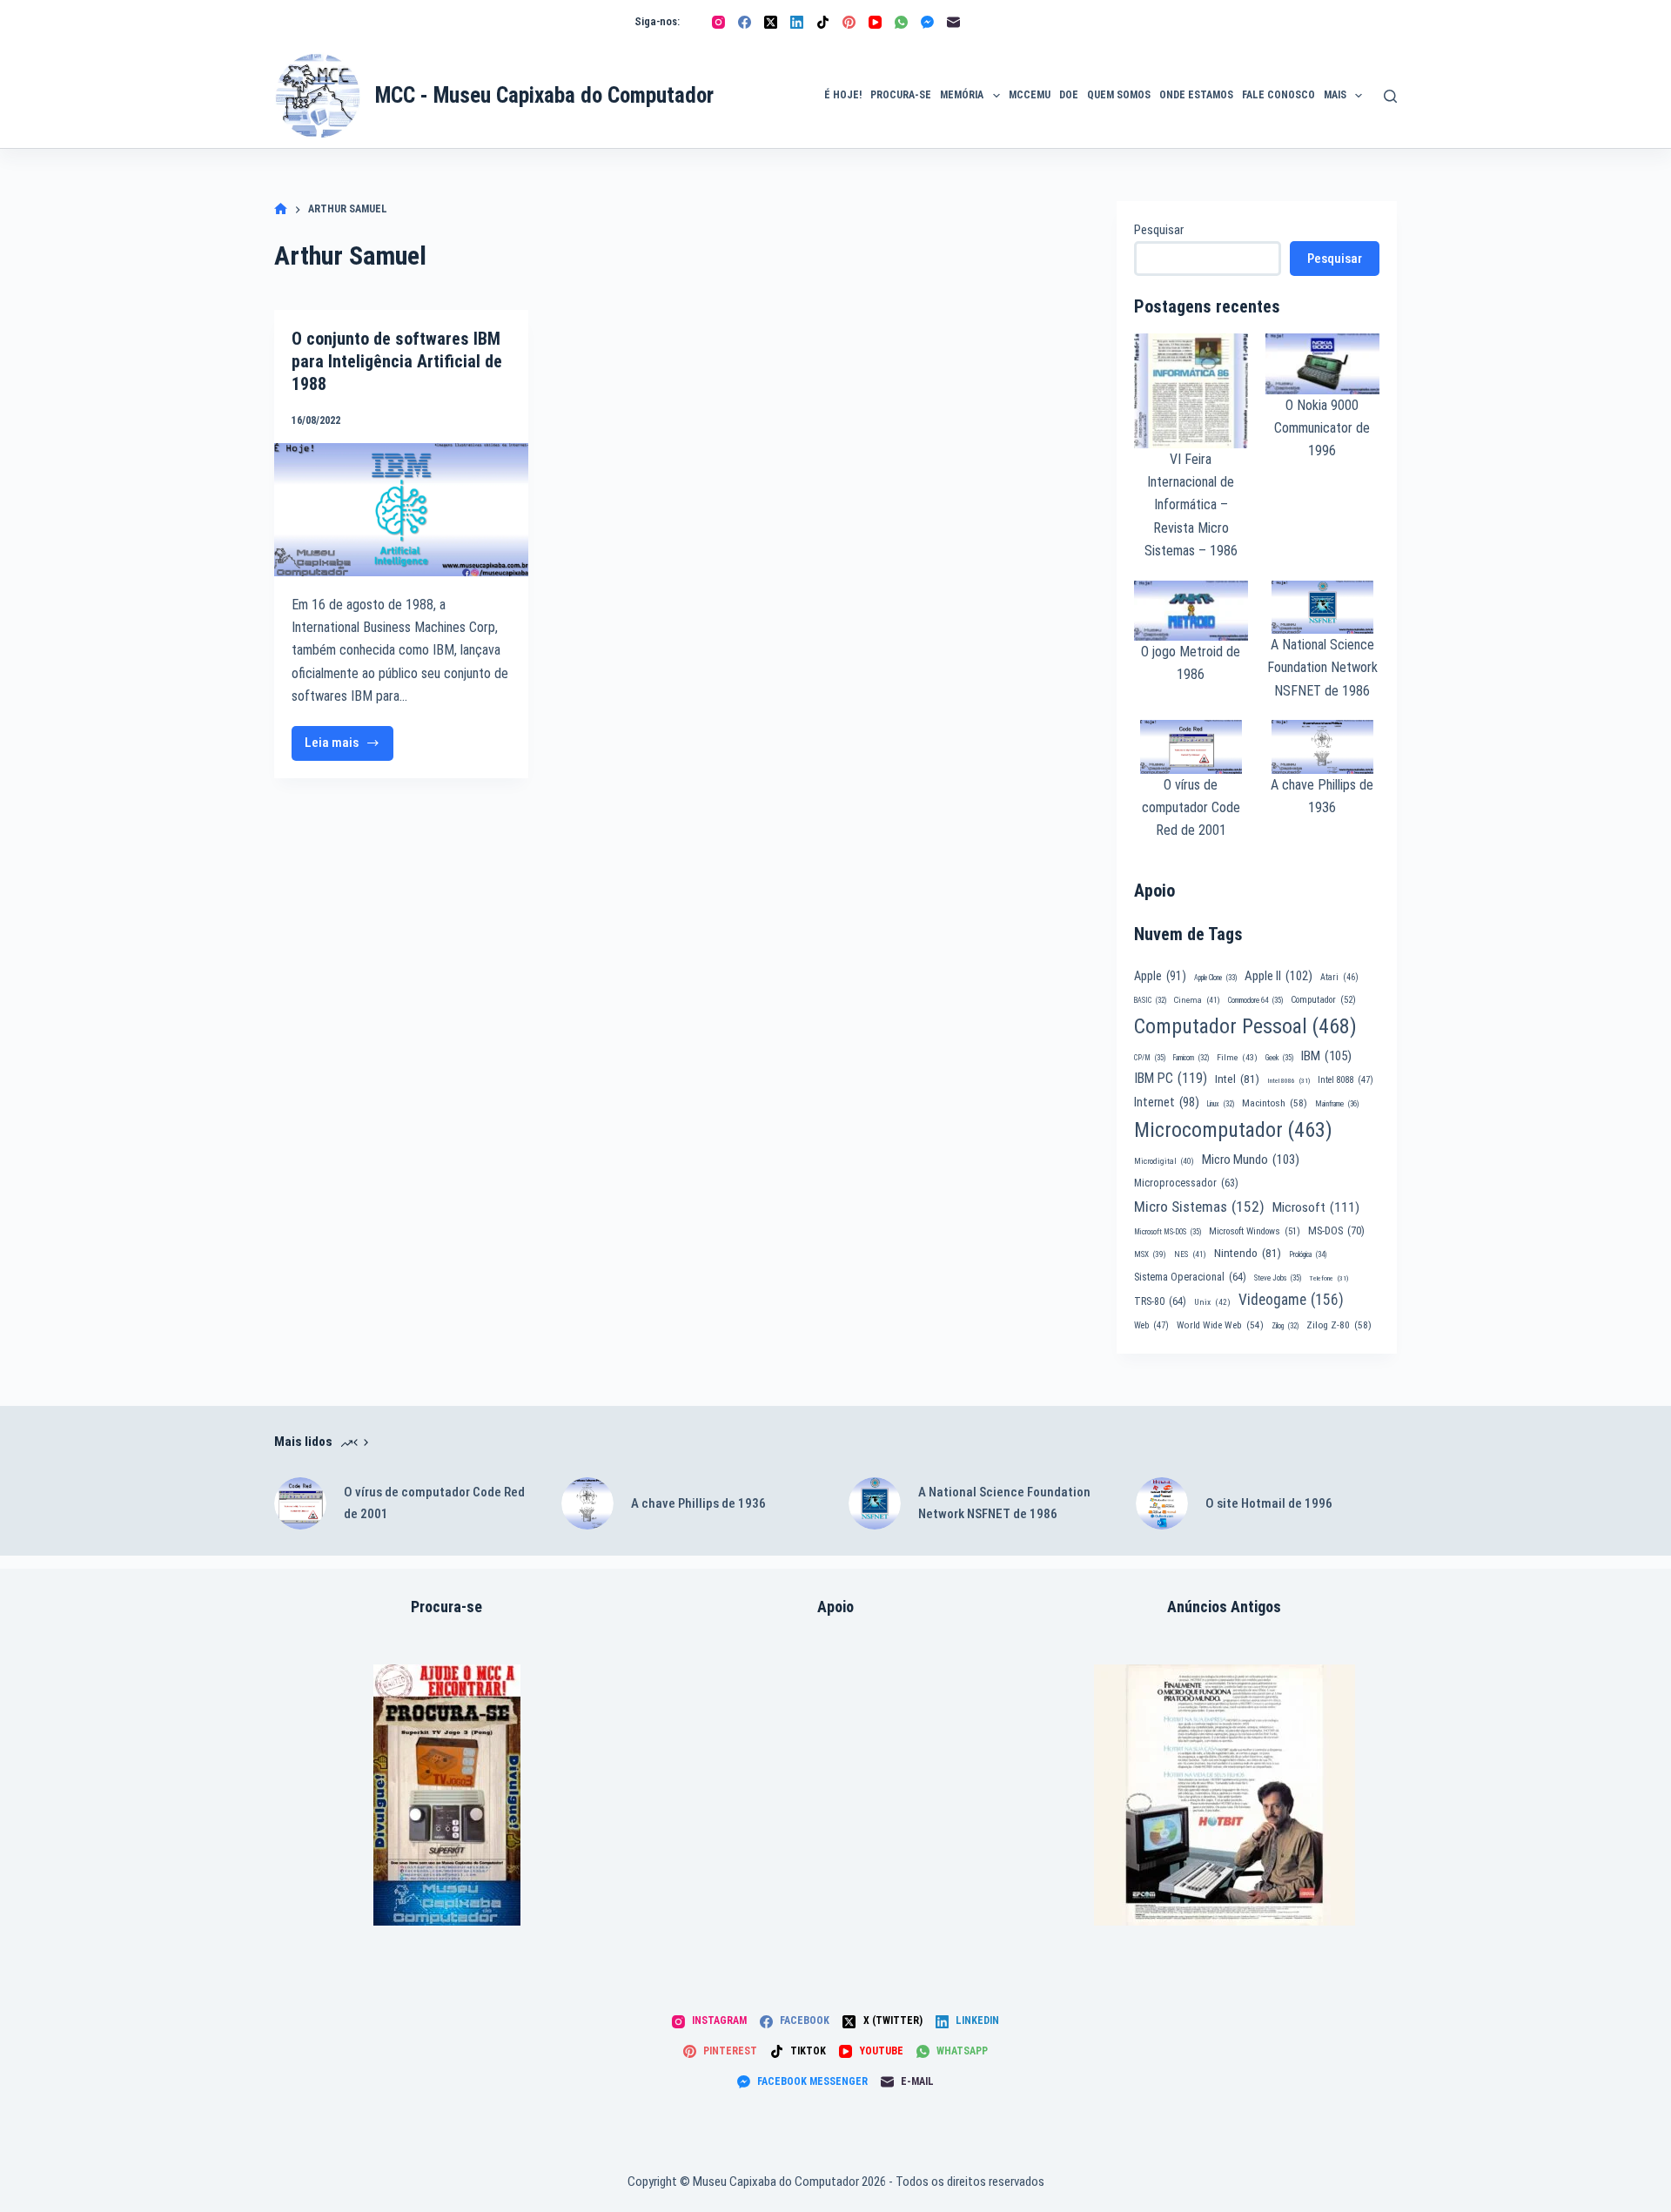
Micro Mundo (1251, 1160)
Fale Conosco (1278, 95)
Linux (1221, 1104)
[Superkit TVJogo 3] (447, 1795)
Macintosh (1275, 1103)
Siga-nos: (657, 21)
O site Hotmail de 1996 (1269, 1503)
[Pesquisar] (1390, 96)
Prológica (1308, 1254)
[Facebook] (745, 22)
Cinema (1197, 1000)
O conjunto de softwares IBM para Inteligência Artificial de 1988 (397, 361)
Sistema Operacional (1190, 1277)
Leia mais (349, 747)
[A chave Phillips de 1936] (587, 1503)
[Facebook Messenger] (927, 22)
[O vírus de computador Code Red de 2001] (300, 1503)
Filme (1237, 1057)
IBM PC (1171, 1078)
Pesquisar (1159, 230)
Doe (1069, 95)
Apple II (1278, 976)
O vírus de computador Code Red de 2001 (1191, 808)
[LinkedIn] (797, 22)
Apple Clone (1215, 978)
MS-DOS (1336, 1230)
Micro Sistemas (1199, 1207)
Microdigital (1164, 1161)
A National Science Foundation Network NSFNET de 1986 (1322, 668)
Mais (1335, 95)
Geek (1279, 1058)
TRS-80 (1160, 1301)
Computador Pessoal (1245, 1026)
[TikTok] (823, 22)
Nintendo (1248, 1253)
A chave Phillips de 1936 (698, 1503)
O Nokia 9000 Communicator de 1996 (1322, 428)
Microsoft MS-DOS (1168, 1232)
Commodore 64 (1255, 1000)
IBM (1326, 1056)
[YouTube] (875, 22)
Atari (1339, 977)
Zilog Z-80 (1339, 1325)
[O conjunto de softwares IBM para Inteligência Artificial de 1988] (401, 510)
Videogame (1291, 1300)
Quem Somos (1119, 95)
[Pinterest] (849, 22)
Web (1151, 1325)
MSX (1150, 1254)
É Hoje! (843, 95)
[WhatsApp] (901, 22)
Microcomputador (1233, 1130)
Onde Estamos (1196, 95)
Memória (962, 95)
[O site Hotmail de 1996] (1162, 1503)
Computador (1323, 1000)
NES (1190, 1254)
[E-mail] (953, 22)
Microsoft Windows (1255, 1231)
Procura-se (901, 95)
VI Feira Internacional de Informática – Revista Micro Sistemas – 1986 (1191, 505)
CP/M (1150, 1058)
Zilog (1285, 1326)
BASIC (1150, 1000)
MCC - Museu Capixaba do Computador (544, 95)
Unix (1212, 1302)
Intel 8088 (1346, 1080)
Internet (1167, 1102)
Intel (1237, 1079)
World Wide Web (1220, 1325)
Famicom (1191, 1058)
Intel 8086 (1288, 1081)
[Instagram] (718, 22)
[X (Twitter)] (771, 22)
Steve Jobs (1278, 1278)
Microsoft (1316, 1207)
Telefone (1329, 1278)
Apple (1160, 976)
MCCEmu (1030, 95)
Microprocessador (1186, 1183)
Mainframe (1337, 1104)
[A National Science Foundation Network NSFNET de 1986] (875, 1503)
